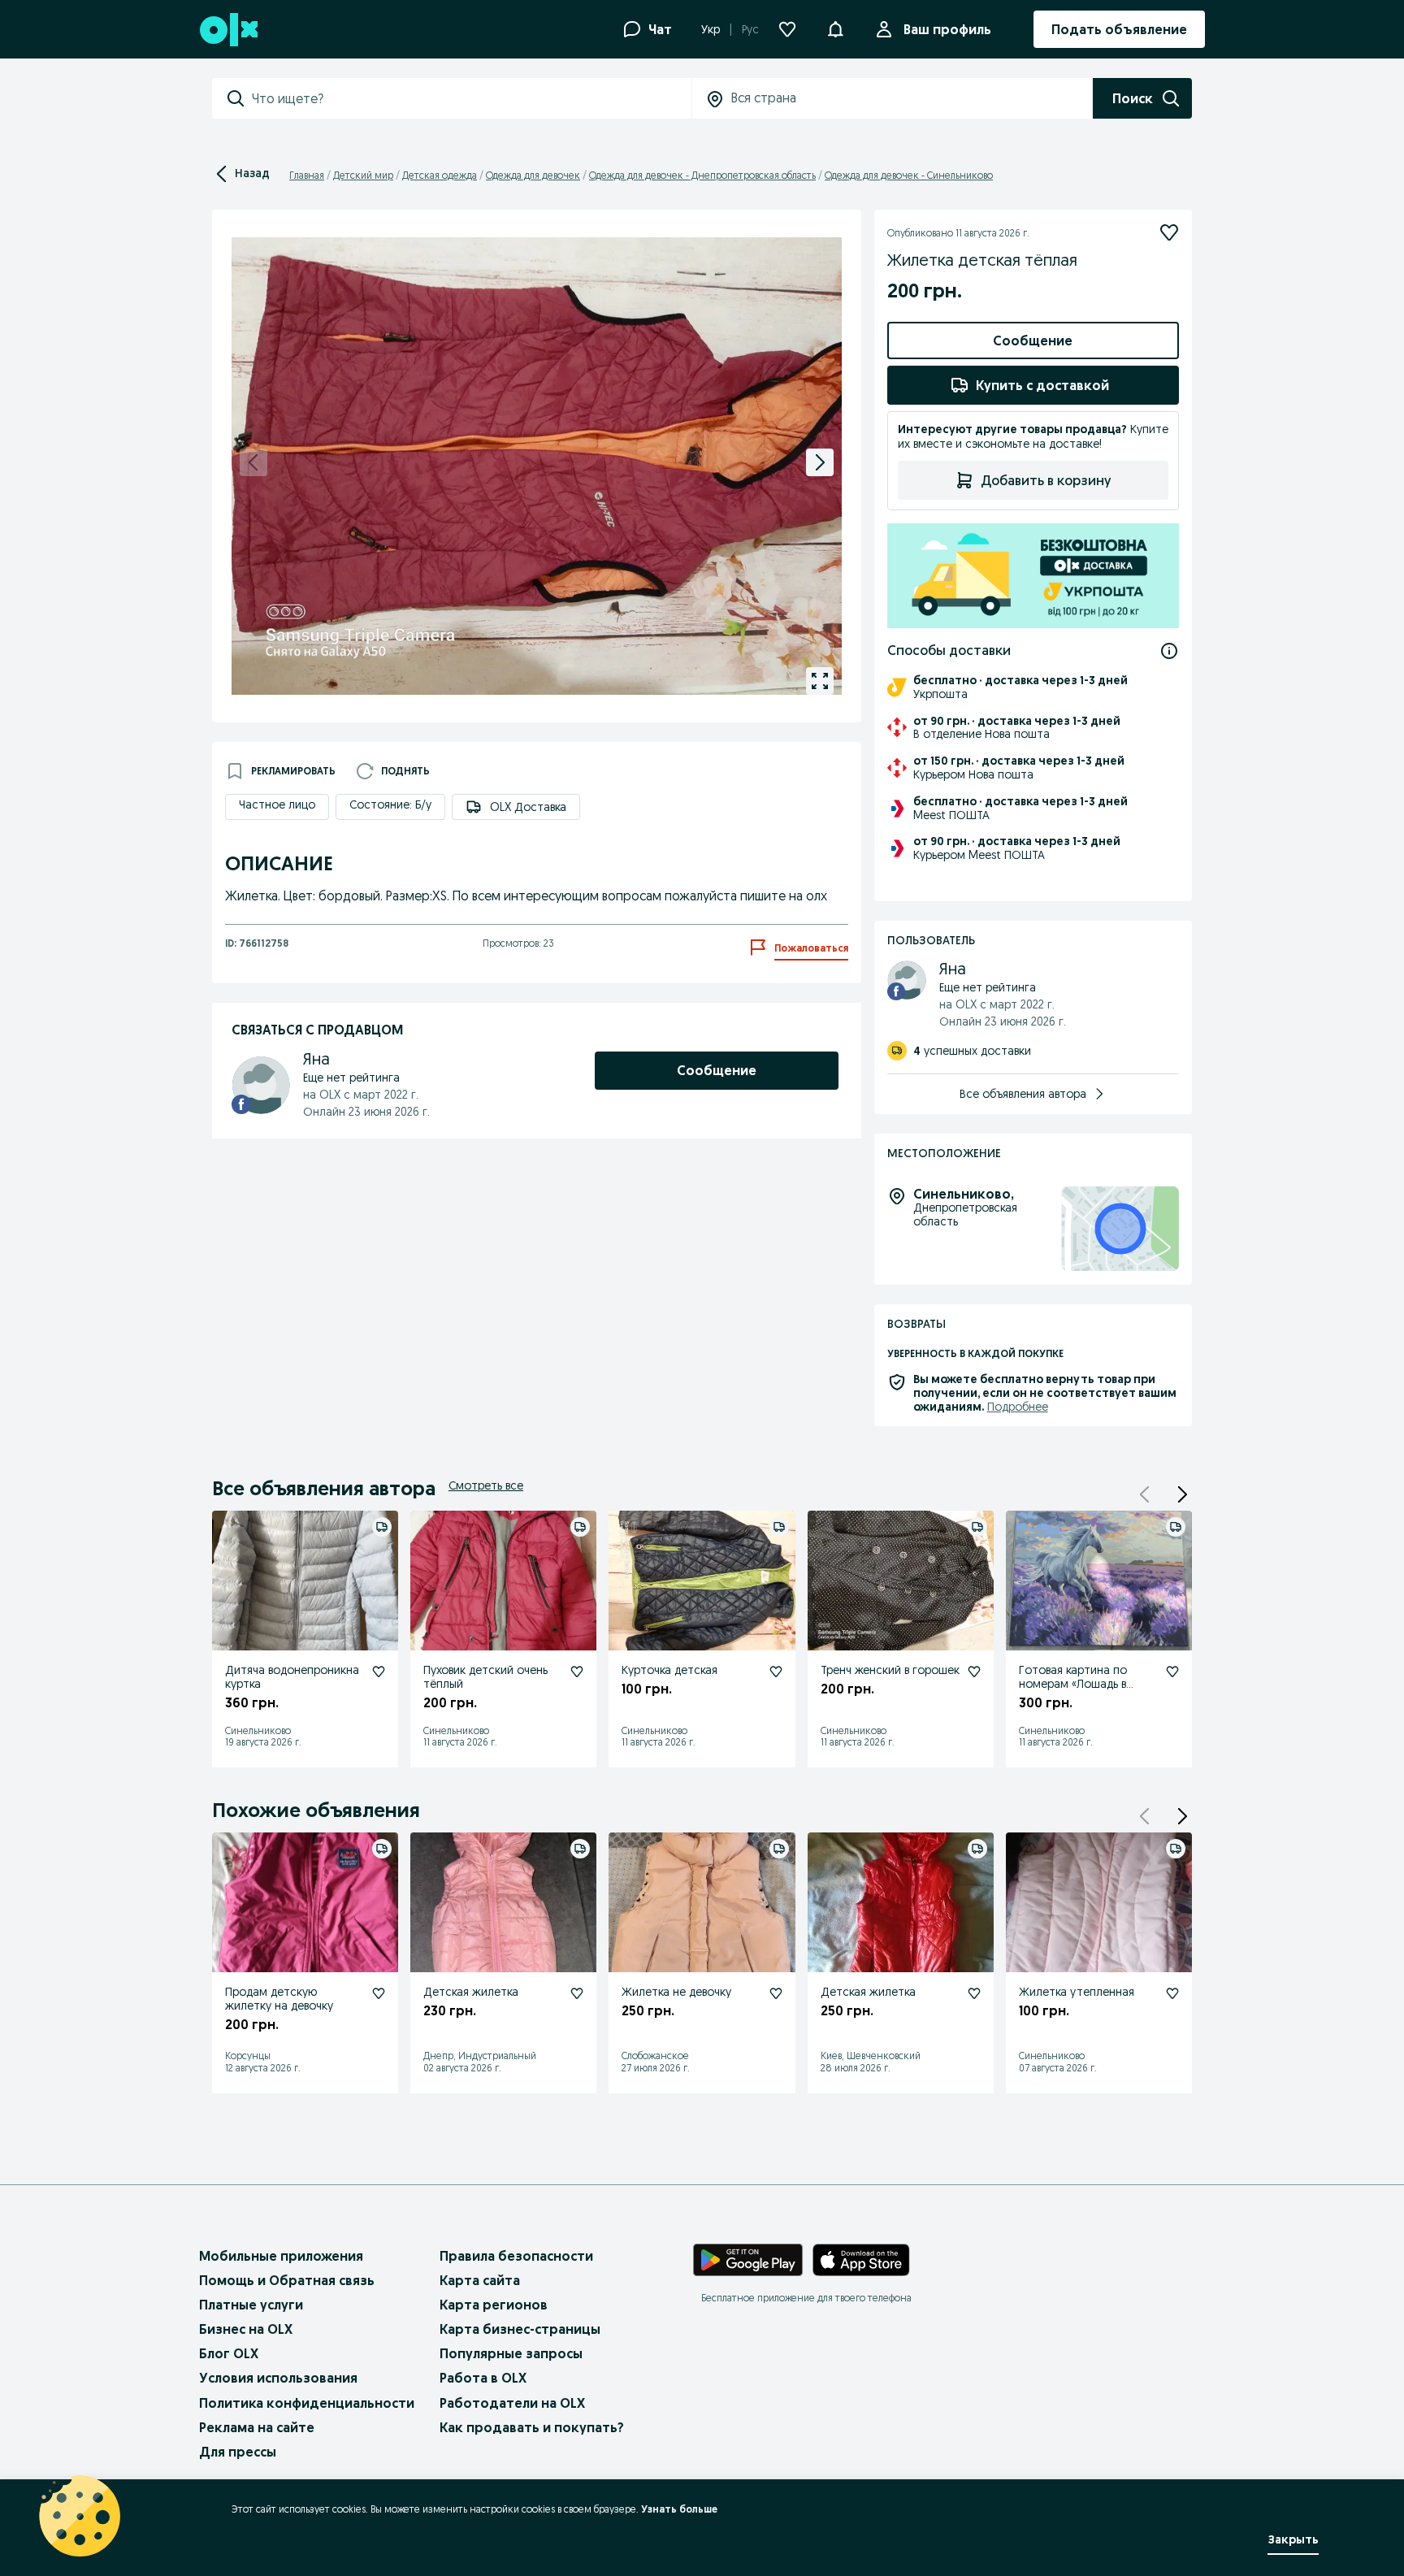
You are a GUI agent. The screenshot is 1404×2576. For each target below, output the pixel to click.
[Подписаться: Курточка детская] (776, 1672)
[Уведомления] (835, 29)
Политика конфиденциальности (307, 2403)
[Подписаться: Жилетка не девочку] (776, 1993)
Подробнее (1018, 1407)
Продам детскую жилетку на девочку (279, 1999)
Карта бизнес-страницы (520, 2329)
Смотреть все (486, 1485)
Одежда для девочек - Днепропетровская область (702, 175)
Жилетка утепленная (1077, 1992)
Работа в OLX (483, 2378)
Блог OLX (229, 2353)
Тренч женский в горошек (890, 1670)
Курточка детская (669, 1670)
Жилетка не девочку (676, 1992)
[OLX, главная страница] (228, 30)
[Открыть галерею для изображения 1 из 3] (820, 681)
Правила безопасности (516, 2256)
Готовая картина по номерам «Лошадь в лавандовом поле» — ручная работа (1076, 1690)
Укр (711, 29)
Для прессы (238, 2452)
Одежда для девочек (533, 175)
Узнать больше (679, 2509)
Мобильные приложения (281, 2256)
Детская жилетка (471, 1992)
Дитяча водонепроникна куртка (292, 1677)
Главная (307, 175)
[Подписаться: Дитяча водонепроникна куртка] (379, 1672)
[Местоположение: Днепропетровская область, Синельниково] (1120, 1229)
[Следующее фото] (820, 462)
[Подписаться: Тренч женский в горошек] (974, 1672)
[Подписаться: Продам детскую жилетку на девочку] (379, 1993)
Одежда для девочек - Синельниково (909, 175)
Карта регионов (494, 2305)
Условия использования (278, 2378)
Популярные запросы (511, 2353)
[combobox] (471, 98)
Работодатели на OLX (512, 2403)
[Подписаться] (1169, 232)
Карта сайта (480, 2280)
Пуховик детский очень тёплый (485, 1677)
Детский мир (363, 175)
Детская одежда (440, 175)
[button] (1182, 1494)
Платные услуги (251, 2305)
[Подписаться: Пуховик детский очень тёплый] (577, 1672)
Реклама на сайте (257, 2427)
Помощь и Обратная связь (287, 2280)
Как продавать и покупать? (532, 2427)
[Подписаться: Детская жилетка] (577, 1993)
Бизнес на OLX (246, 2329)
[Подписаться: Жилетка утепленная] (1172, 1993)
